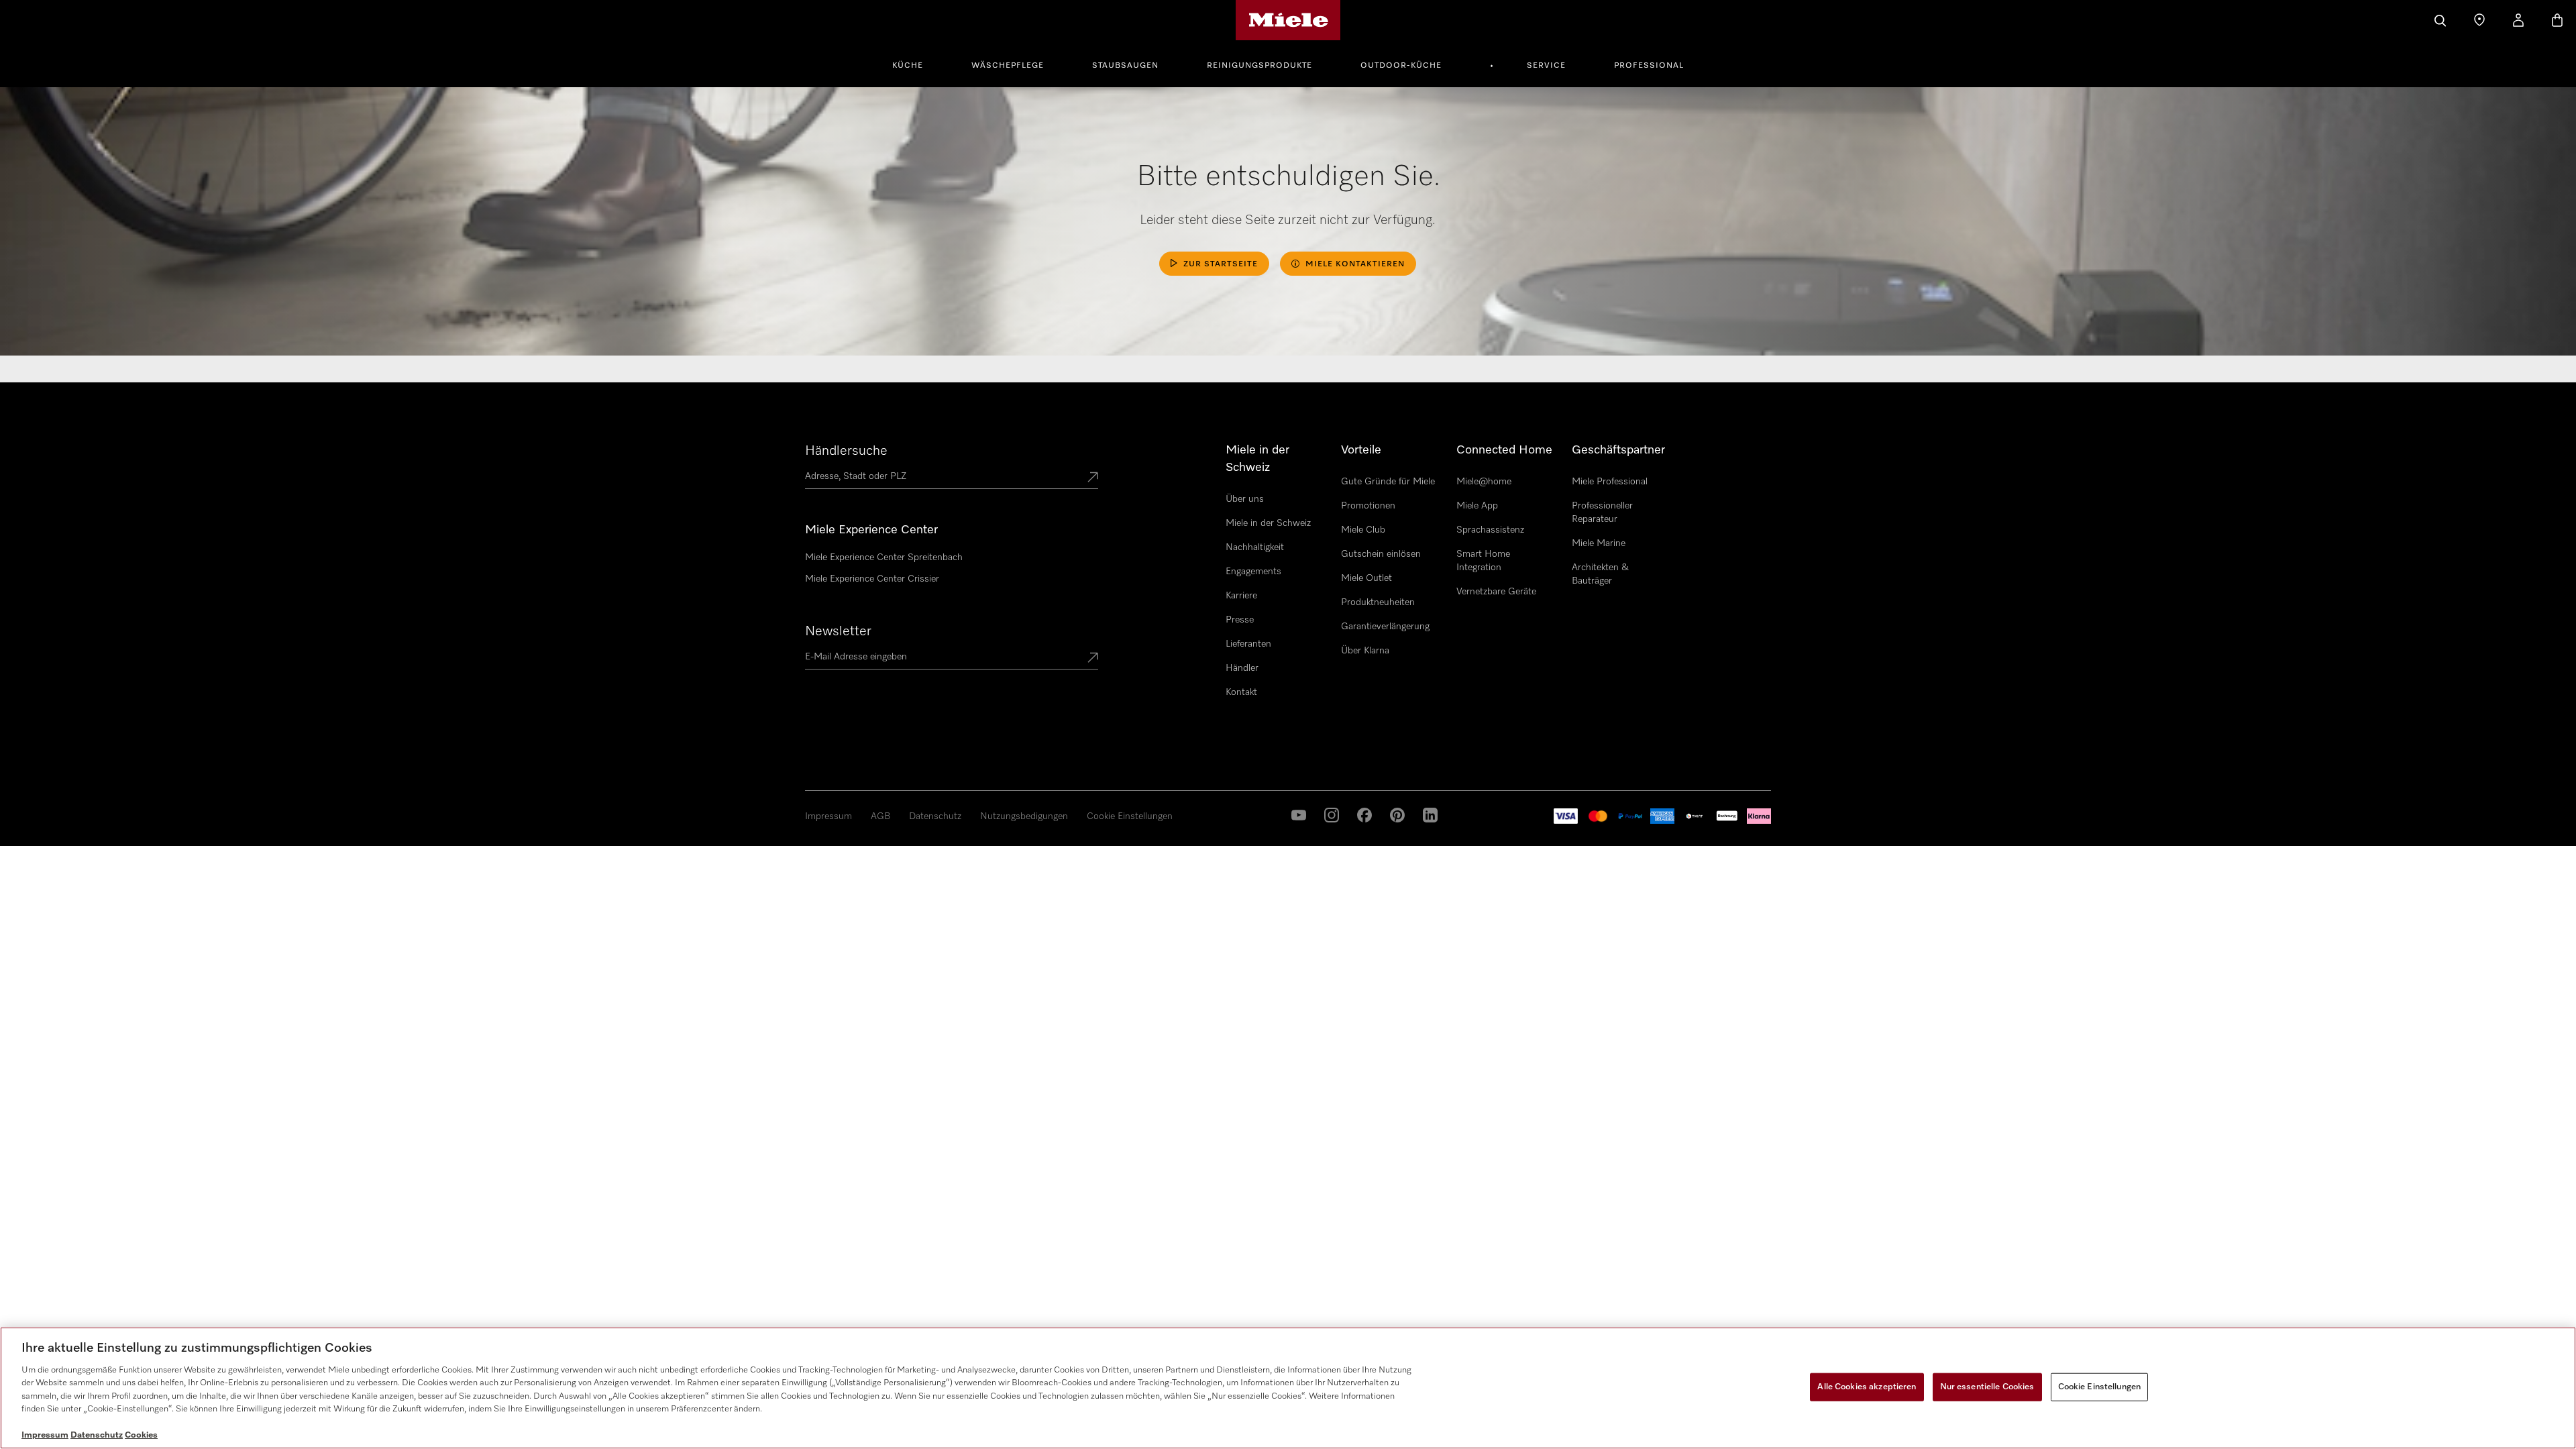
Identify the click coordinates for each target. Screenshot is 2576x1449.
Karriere (1241, 596)
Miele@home (1484, 482)
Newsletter (838, 631)
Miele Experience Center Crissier (872, 579)
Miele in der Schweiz (1268, 523)
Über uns (1245, 499)
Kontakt (1241, 692)
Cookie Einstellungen (1130, 816)
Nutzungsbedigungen (1024, 816)
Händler (1242, 668)
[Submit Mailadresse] (1093, 659)
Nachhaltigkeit (1255, 547)
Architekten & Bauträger (1600, 574)
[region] (1288, 1388)
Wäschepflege (1008, 66)
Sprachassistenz (1490, 530)
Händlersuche (846, 451)
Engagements (1253, 572)
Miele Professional (1610, 482)
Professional (1649, 66)
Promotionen (1368, 506)
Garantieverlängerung (1385, 627)
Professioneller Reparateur (1602, 513)
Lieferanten (1248, 644)
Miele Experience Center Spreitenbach (884, 557)
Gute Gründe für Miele (1388, 482)
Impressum (828, 816)
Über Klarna (1365, 651)
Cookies (141, 1435)
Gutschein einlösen (1381, 554)
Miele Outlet (1366, 578)
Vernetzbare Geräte (1496, 592)
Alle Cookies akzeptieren (1867, 1387)
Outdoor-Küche (1401, 66)
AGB (880, 816)
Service (1546, 66)
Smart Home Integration (1483, 561)
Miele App (1477, 506)
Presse (1240, 620)
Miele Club (1363, 530)
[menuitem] (915, 64)
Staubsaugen (1125, 66)
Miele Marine (1599, 543)
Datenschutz (935, 816)
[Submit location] (1093, 478)
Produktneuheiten (1378, 602)
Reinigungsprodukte (1259, 66)
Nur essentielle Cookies (1987, 1387)
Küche (908, 66)
